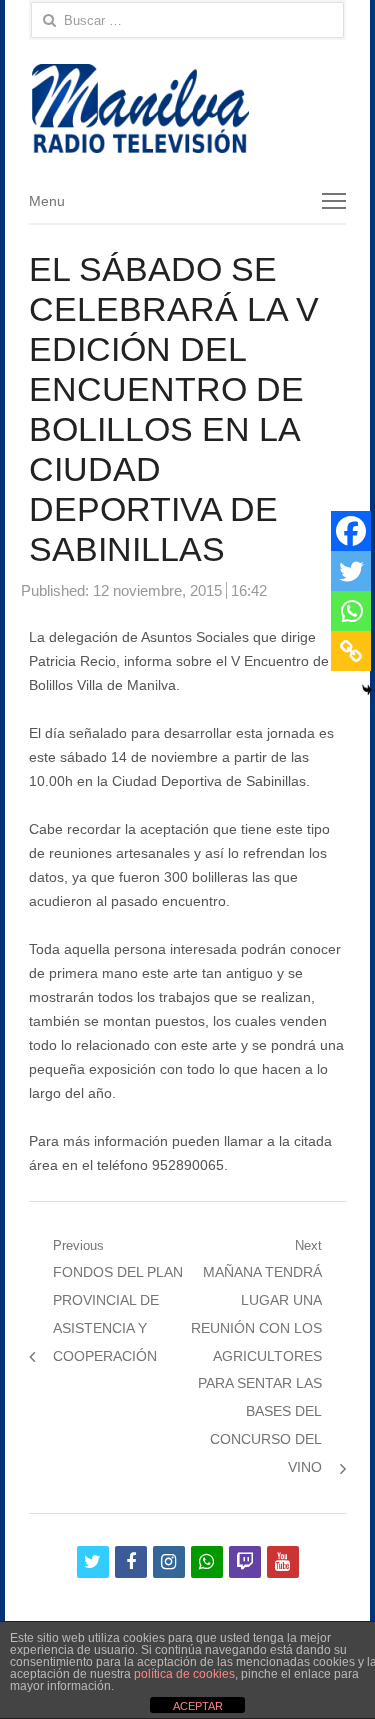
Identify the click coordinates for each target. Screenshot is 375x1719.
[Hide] (367, 690)
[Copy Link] (351, 651)
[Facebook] (351, 531)
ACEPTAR (198, 1706)
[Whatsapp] (351, 611)
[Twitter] (351, 571)
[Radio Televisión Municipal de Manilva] (188, 108)
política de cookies (184, 1674)
